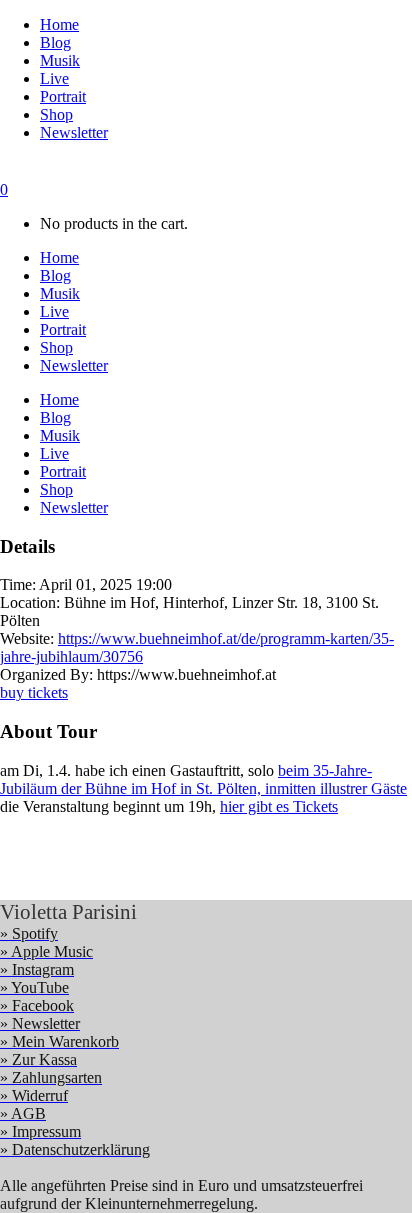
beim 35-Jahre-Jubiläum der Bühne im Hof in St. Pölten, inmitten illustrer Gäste (203, 779)
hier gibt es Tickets (279, 806)
